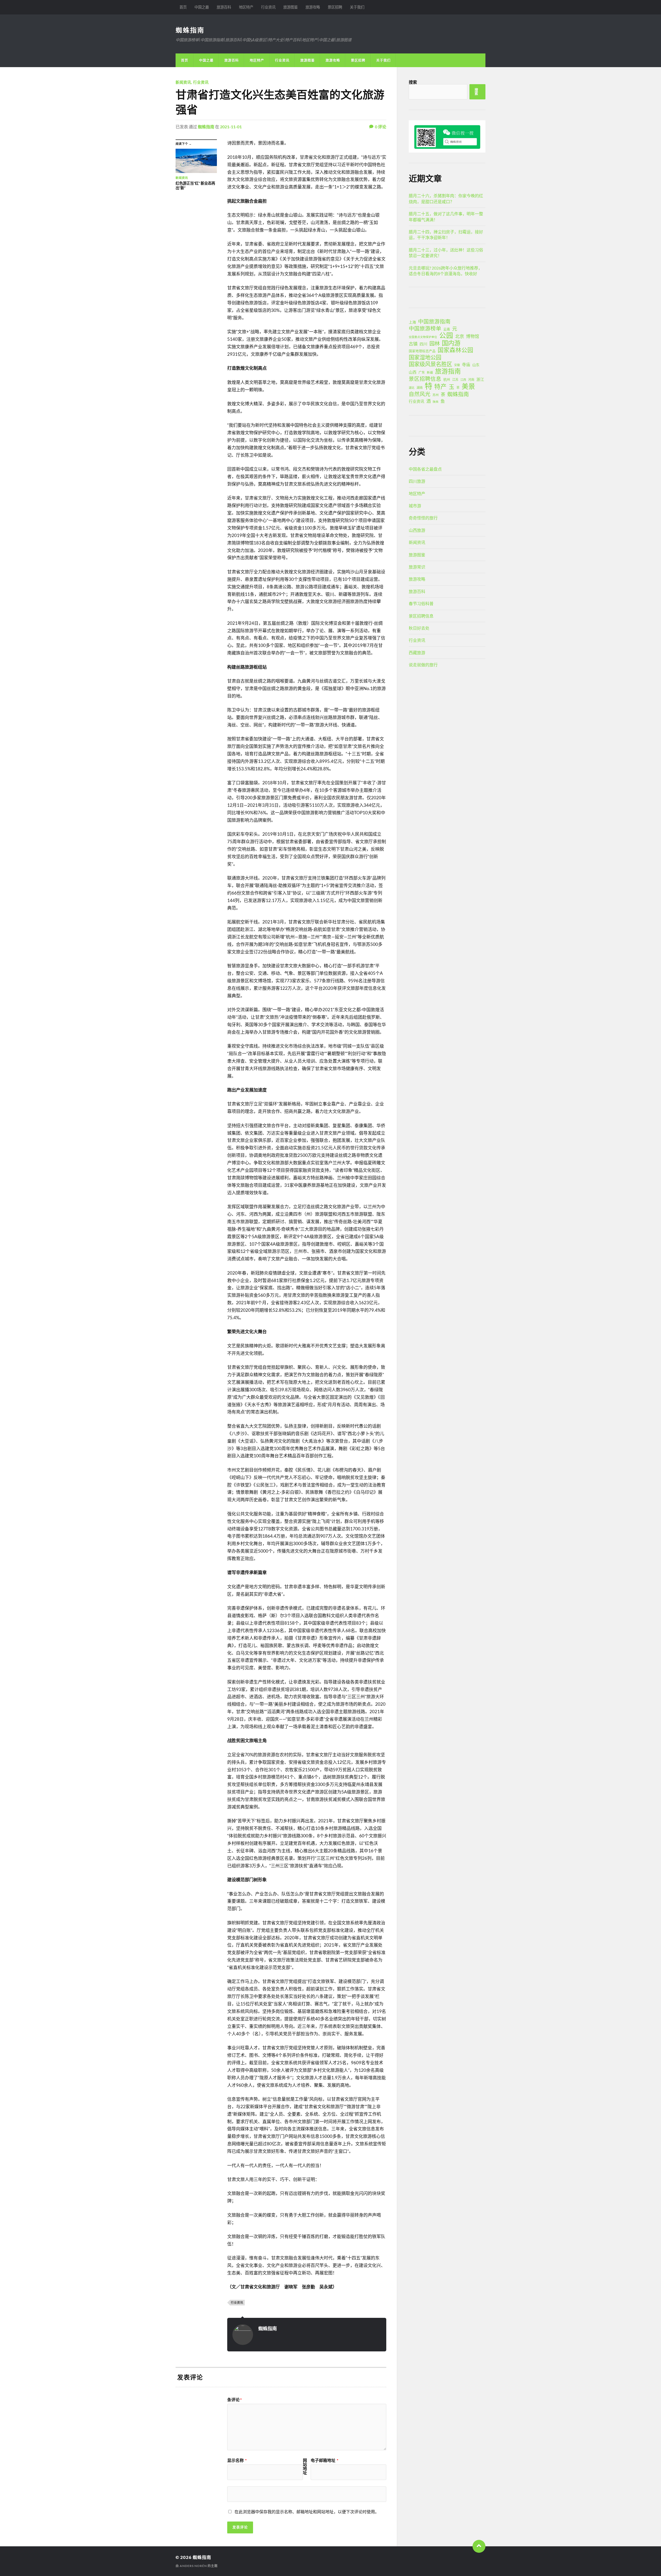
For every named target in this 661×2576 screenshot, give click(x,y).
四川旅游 (417, 481)
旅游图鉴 (290, 7)
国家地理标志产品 (422, 351)
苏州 (436, 395)
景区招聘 (335, 7)
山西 (413, 372)
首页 (183, 7)
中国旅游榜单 (425, 328)
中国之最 (202, 7)
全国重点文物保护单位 (423, 337)
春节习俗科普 (421, 603)
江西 (463, 380)
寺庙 (466, 364)
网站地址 (305, 2467)
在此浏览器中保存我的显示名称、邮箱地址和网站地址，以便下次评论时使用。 (307, 2512)
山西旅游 (417, 530)
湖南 (420, 388)
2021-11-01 (231, 127)
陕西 (436, 402)
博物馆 (473, 336)
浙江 (480, 379)
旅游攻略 (313, 7)
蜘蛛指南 (190, 30)
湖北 (412, 388)
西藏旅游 (417, 653)
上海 (412, 322)
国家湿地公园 (425, 357)
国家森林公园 (455, 350)
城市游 (415, 506)
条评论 (234, 2400)
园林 (435, 343)
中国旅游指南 (434, 321)
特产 (440, 386)
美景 (468, 386)
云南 (447, 329)
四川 (423, 344)
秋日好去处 (419, 628)
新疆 (430, 372)
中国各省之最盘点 (425, 469)
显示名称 (237, 2460)
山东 (476, 365)
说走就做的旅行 (423, 665)
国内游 (451, 343)
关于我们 (357, 7)
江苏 (455, 380)
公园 (446, 335)
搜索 (413, 82)
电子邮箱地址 (324, 2460)
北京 (460, 336)
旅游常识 (417, 567)
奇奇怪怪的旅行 (423, 518)
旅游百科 (224, 7)
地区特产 (246, 7)
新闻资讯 (183, 82)
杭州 (447, 380)
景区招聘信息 (425, 379)
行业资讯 (268, 7)
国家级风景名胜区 (430, 364)
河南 (471, 380)
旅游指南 (448, 371)
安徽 (457, 365)
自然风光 (420, 394)
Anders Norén (193, 2566)
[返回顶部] (479, 2546)
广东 (422, 372)
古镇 (413, 344)
